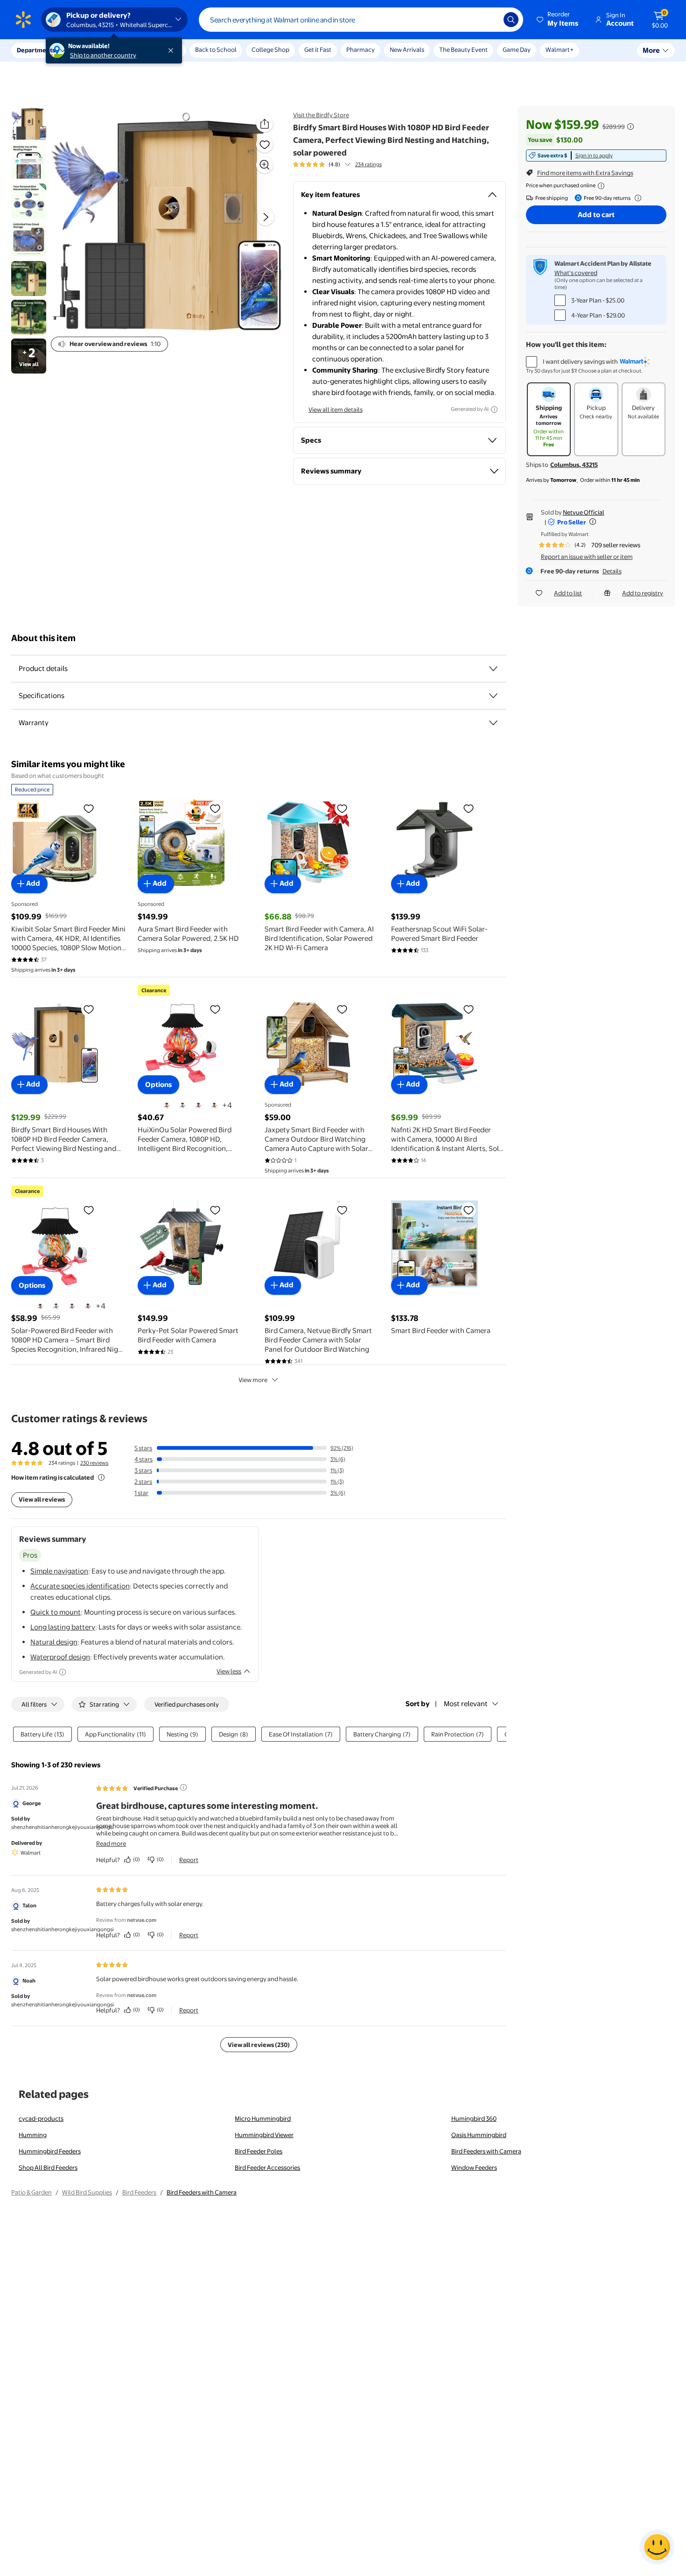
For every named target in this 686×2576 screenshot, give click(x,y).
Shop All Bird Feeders (48, 2167)
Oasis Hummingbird (479, 2135)
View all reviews (42, 1499)
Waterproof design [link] (60, 1657)
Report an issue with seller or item (587, 557)
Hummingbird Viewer (264, 2135)
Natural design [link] (54, 1642)
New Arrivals (407, 49)
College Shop (270, 49)
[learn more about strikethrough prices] (630, 127)
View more (253, 1380)
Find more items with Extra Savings (585, 173)
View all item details (336, 409)
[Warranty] (493, 723)
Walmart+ (560, 49)
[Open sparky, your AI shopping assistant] (657, 2547)
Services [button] (94, 50)
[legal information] (601, 186)
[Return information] (636, 198)
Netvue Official (584, 512)
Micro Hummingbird (263, 2118)
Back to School (216, 49)
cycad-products (41, 2118)
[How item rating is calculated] (101, 1477)
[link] (596, 155)
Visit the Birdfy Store (321, 115)
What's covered (576, 273)
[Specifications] (493, 696)
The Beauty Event (463, 49)
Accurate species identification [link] (80, 1586)
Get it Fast (318, 49)
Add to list (568, 593)
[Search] (511, 20)
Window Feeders (474, 2167)
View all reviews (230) (259, 2045)
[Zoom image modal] (265, 165)
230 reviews (94, 1463)
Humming (33, 2135)
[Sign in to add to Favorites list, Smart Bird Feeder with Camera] (469, 1210)
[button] (558, 20)
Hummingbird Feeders (50, 2151)
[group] (337, 164)
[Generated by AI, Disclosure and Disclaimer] (494, 409)
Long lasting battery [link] (63, 1627)
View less (229, 1671)
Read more (111, 1843)
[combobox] (361, 20)
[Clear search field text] (490, 20)
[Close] (173, 50)
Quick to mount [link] (56, 1612)
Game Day (517, 49)
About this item (43, 638)
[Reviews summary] (348, 164)
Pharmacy (360, 49)
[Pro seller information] (593, 522)
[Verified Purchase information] (183, 1787)
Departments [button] (36, 50)
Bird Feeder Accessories (267, 2167)
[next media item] (266, 217)
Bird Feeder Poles (259, 2151)
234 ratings (368, 164)
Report (189, 1860)
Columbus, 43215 (574, 465)
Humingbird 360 (474, 2118)
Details (612, 571)
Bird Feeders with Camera (486, 2151)
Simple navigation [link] (59, 1571)
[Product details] (493, 669)
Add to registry (643, 593)
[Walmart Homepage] (23, 20)
